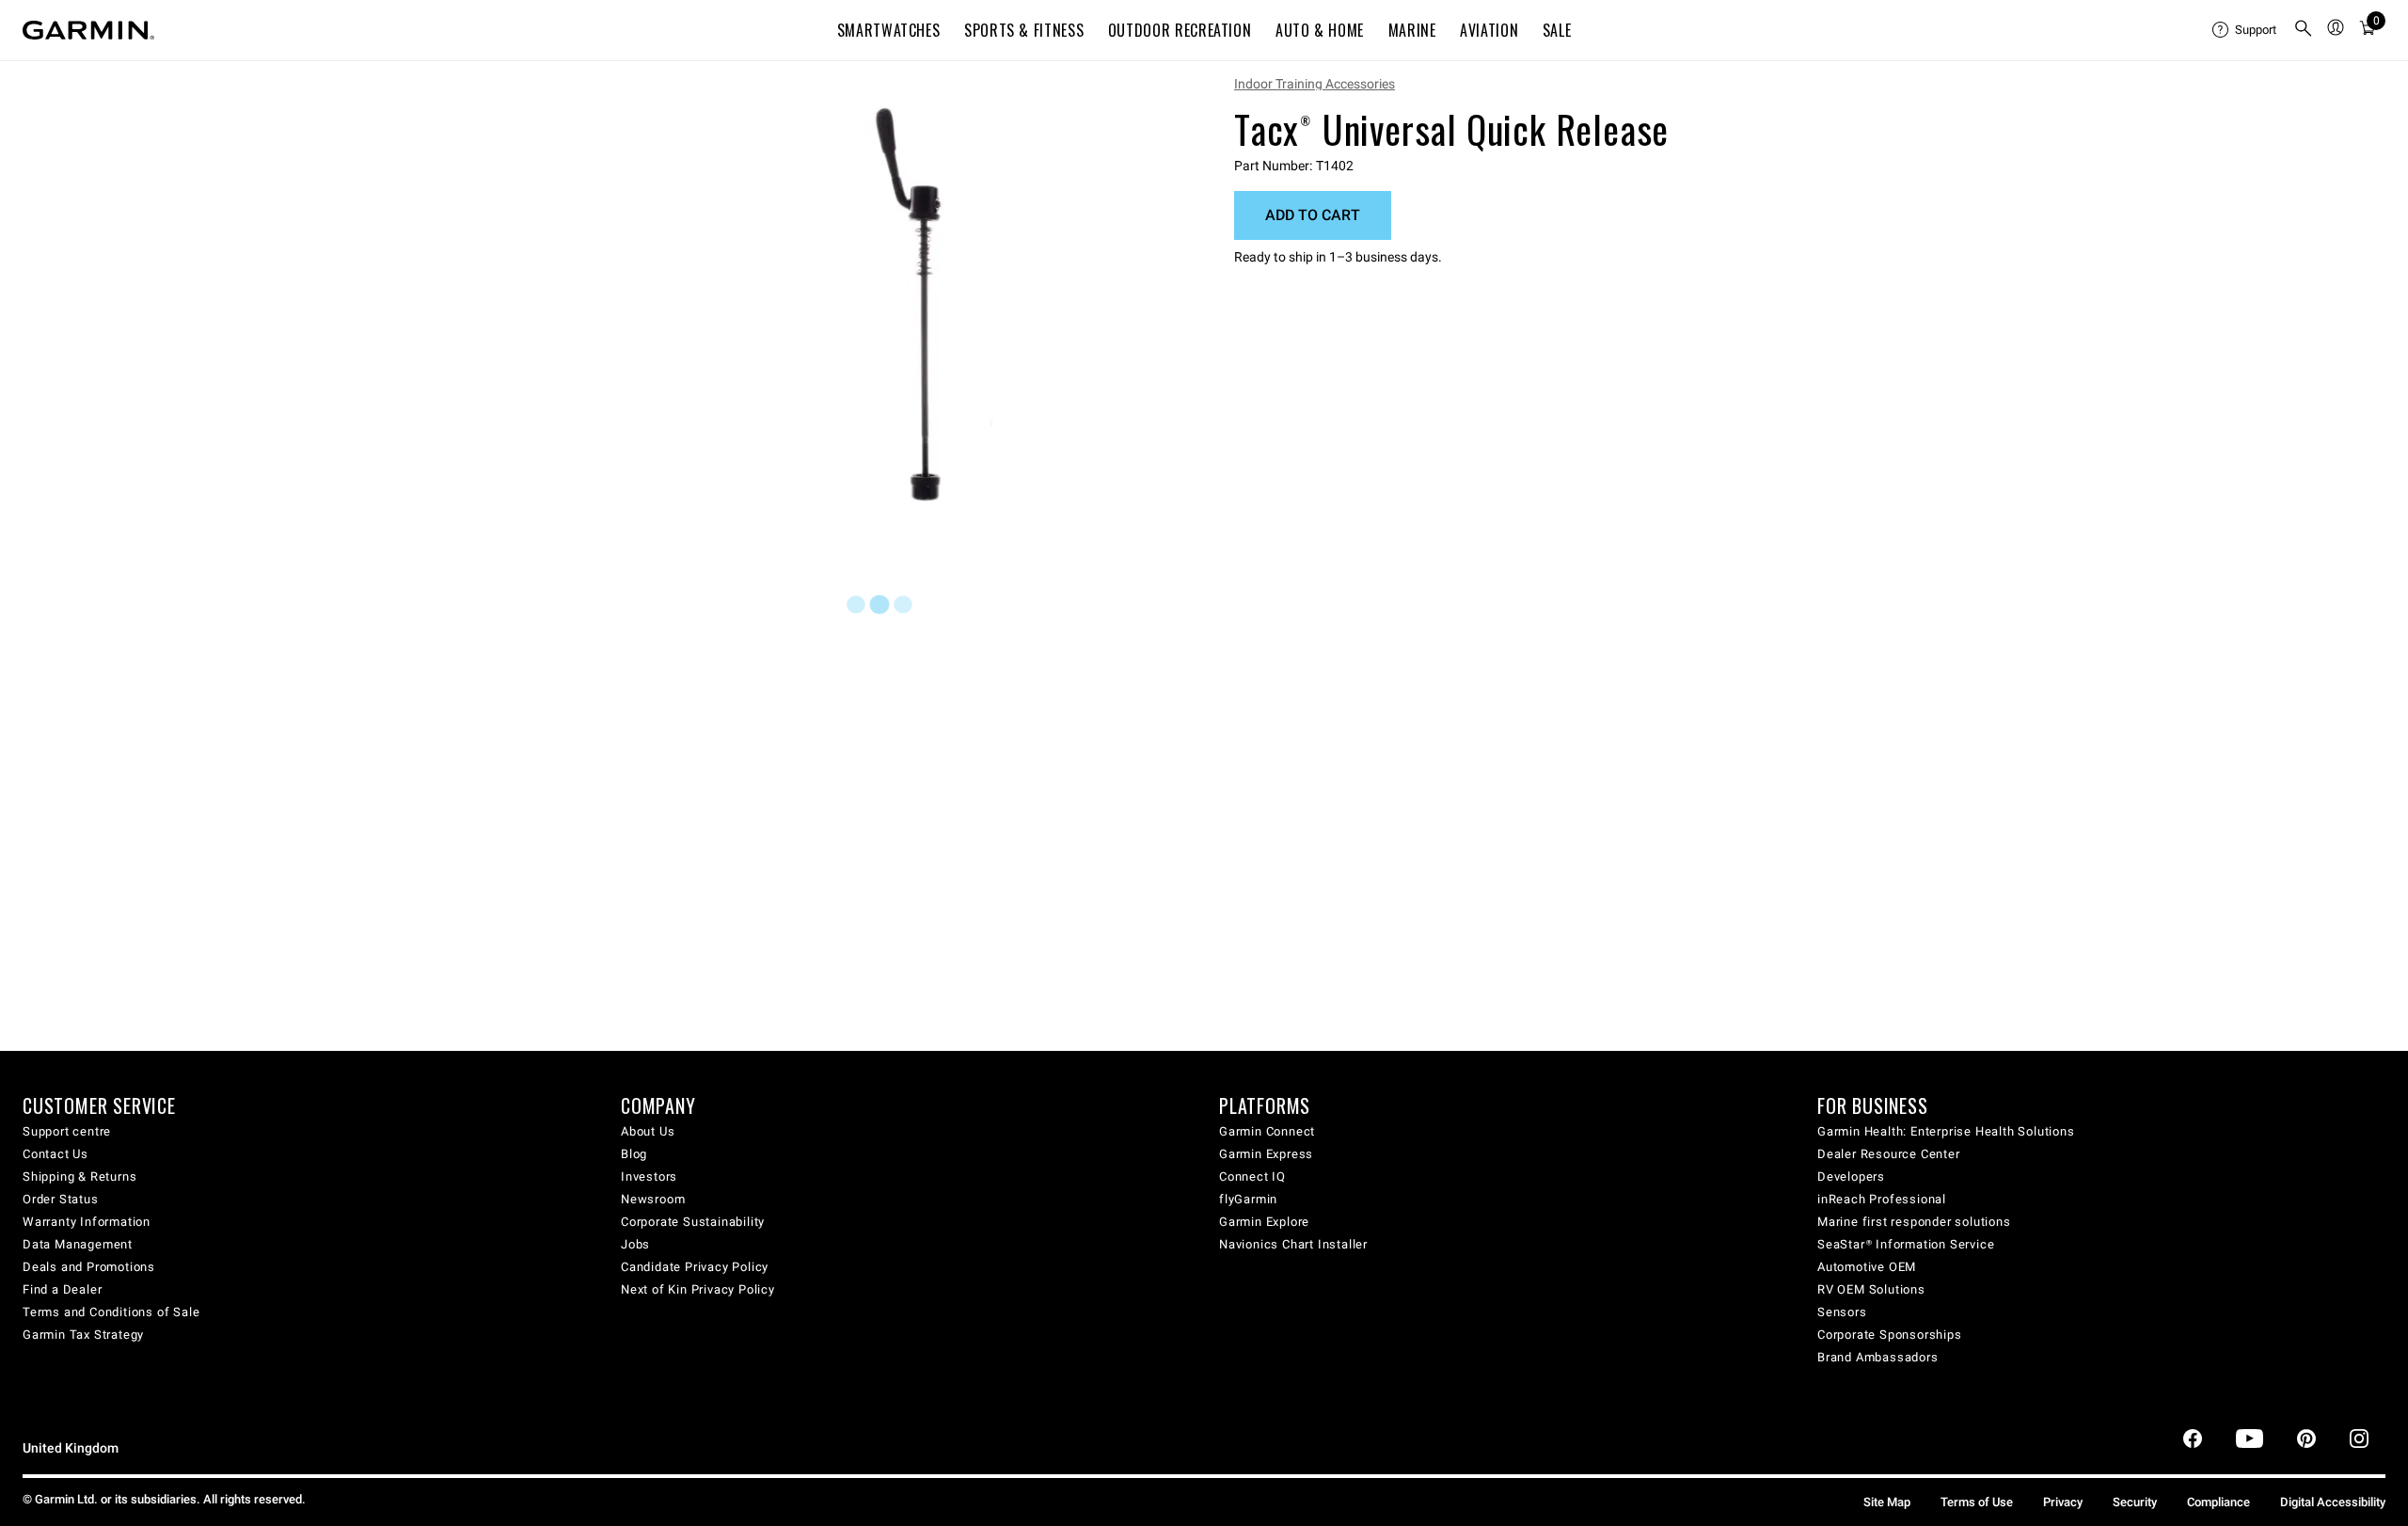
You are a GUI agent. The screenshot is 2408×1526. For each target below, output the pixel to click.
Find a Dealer (62, 1289)
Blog (634, 1154)
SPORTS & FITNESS (1024, 30)
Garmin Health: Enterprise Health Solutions (1946, 1131)
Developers (1851, 1176)
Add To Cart (1313, 215)
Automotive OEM (1867, 1267)
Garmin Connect (1267, 1131)
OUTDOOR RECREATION (1180, 30)
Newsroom (653, 1199)
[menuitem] (2245, 30)
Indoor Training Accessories (1315, 84)
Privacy (2063, 1502)
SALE (1557, 30)
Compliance (2218, 1502)
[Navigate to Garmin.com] (88, 30)
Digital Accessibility (2333, 1502)
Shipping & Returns (79, 1176)
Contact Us (55, 1154)
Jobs (635, 1244)
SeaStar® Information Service (1906, 1244)
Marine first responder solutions (1914, 1222)
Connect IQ (1252, 1176)
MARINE (1412, 30)
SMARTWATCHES (889, 30)
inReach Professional (1882, 1199)
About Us (648, 1131)
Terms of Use (1977, 1502)
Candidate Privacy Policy (695, 1267)
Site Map (1887, 1502)
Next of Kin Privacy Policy (698, 1289)
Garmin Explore (1264, 1222)
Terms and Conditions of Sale (111, 1312)
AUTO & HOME (1320, 30)
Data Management (78, 1244)
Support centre (67, 1131)
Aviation (1489, 30)
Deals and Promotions (89, 1267)
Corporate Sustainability (693, 1222)
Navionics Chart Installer (1293, 1244)
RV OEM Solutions (1871, 1289)
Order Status (61, 1199)
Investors (649, 1176)
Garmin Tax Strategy (83, 1335)
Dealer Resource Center (1889, 1154)
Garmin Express (1266, 1154)
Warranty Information (87, 1222)
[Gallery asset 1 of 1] (934, 304)
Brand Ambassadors (1878, 1357)
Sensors (1842, 1312)
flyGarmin (1248, 1199)
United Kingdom (71, 1448)
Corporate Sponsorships (1890, 1335)
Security (2135, 1502)
